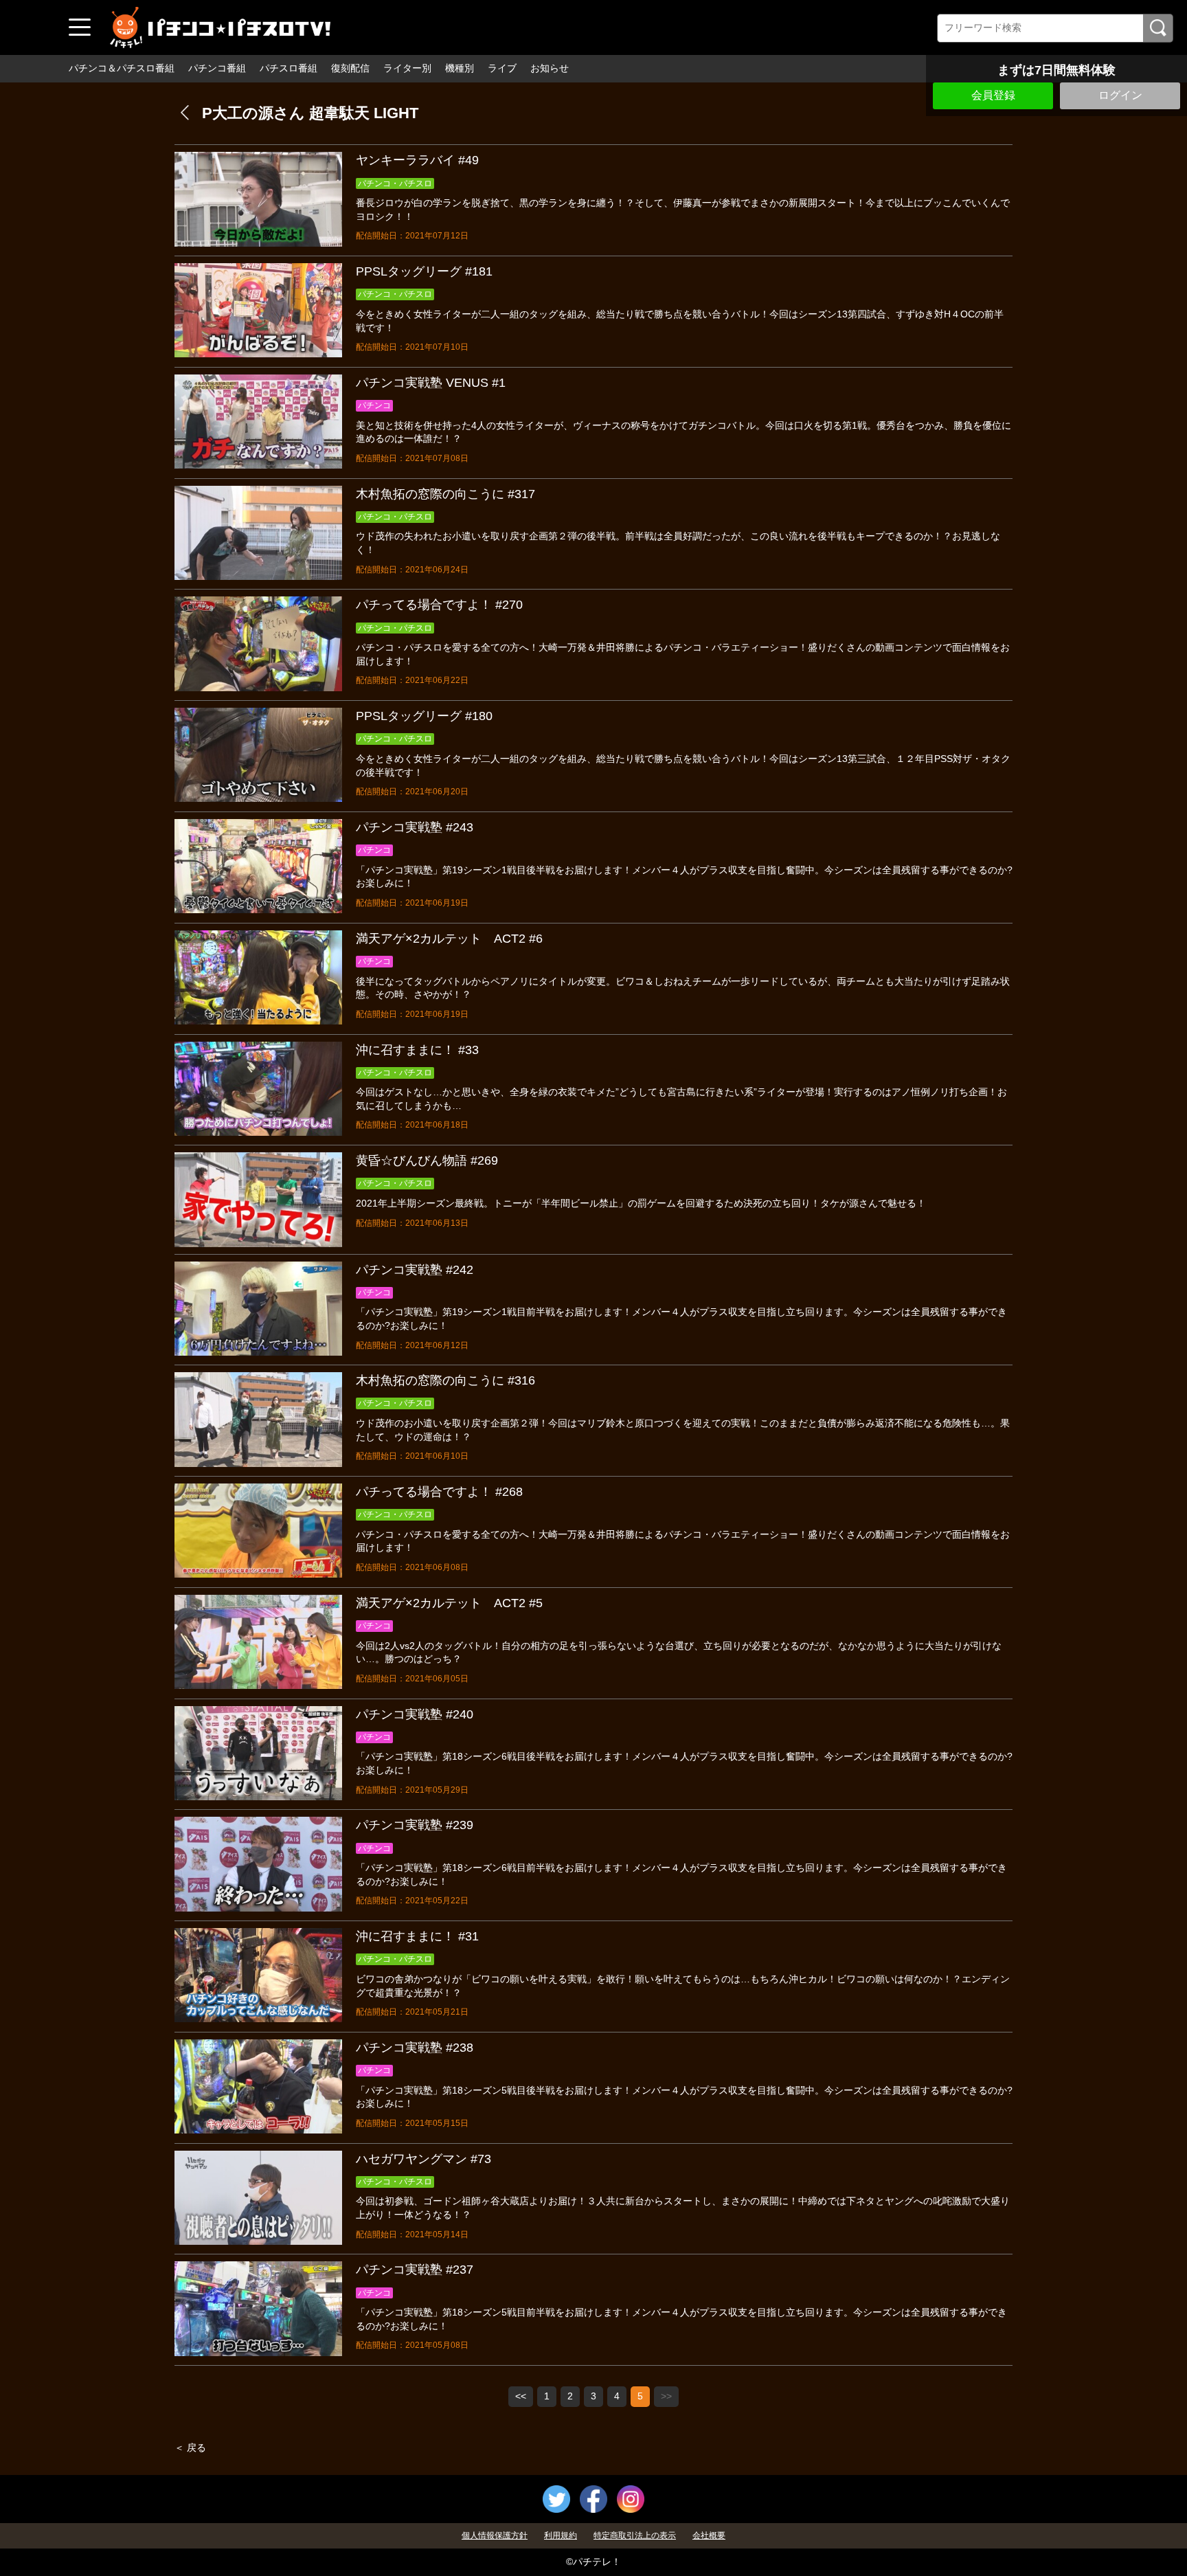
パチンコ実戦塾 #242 (415, 1270)
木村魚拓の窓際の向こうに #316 (445, 1380)
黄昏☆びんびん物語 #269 (427, 1161)
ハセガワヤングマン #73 (423, 2159)
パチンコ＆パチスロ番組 (122, 68)
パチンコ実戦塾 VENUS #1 (431, 383)
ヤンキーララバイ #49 (417, 160)
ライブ (502, 68)
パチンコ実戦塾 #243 (415, 827)
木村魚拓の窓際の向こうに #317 (445, 494)
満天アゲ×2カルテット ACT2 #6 (449, 939)
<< (521, 2396)
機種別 (460, 68)
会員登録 (993, 95)
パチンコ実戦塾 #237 (415, 2270)
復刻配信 (350, 68)
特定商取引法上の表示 (635, 2535)
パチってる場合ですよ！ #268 (439, 1492)
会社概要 (709, 2535)
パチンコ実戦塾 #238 (415, 2048)
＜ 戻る (190, 2448)
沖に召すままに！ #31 (417, 1936)
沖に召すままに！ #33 (417, 1050)
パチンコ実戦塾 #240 (415, 1714)
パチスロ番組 (289, 68)
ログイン (1120, 95)
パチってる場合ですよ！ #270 (439, 605)
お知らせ (550, 68)
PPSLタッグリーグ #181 (424, 271)
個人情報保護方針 (495, 2535)
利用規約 (561, 2535)
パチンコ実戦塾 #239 (415, 1825)
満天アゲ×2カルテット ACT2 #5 (449, 1603)
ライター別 (407, 68)
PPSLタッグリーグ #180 (424, 716)
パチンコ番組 (217, 68)
